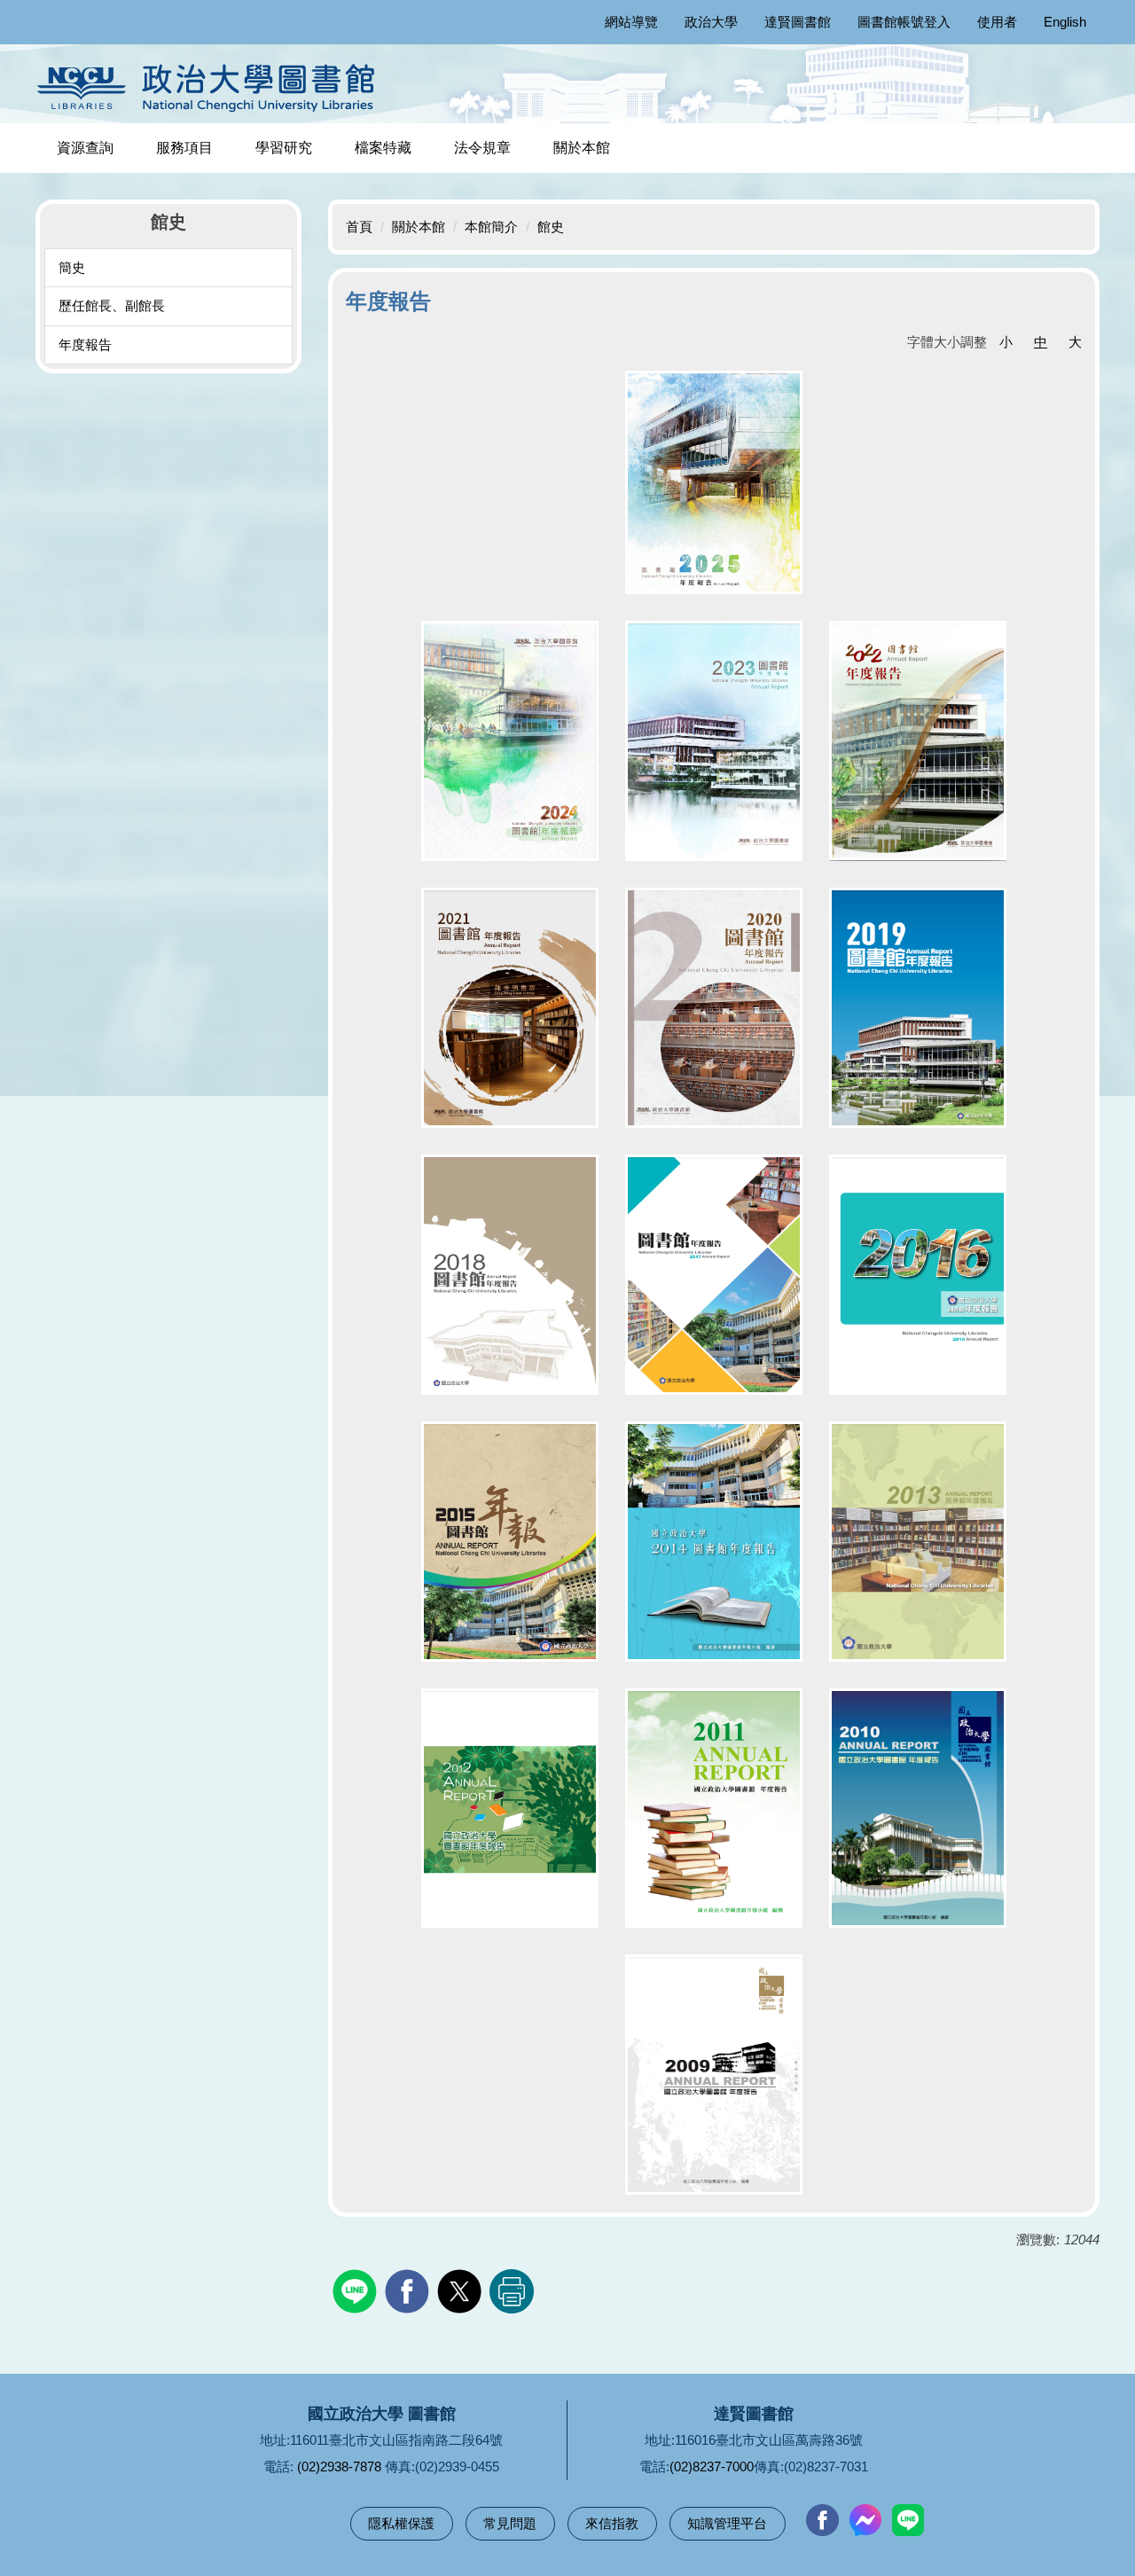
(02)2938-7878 (339, 2466)
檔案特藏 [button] (383, 148)
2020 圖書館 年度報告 (714, 1007)
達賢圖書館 (798, 22)
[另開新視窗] (822, 2520)
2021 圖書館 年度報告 (510, 1007)
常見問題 (510, 2523)
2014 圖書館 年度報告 (714, 1541)
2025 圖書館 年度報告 (714, 482)
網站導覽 (631, 22)
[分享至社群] (357, 2289)
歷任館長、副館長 (112, 305)
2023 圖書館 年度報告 (714, 740)
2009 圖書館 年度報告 (714, 2074)
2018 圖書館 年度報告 (510, 1274)
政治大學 (711, 22)
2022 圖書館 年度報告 (918, 740)
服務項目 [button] (184, 148)
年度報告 (85, 345)
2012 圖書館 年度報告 (510, 1807)
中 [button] (1041, 342)
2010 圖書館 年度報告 (918, 1807)
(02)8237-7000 (712, 2466)
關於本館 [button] (582, 148)
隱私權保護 (401, 2523)
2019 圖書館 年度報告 (918, 1007)
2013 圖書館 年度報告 (918, 1541)
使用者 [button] (997, 22)
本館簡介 (491, 227)
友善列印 (512, 2291)
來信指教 (612, 2523)
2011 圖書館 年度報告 (714, 1807)
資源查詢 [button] (85, 148)
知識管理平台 (727, 2523)
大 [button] (1075, 342)
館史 (551, 227)
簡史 (72, 267)
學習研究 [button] (284, 148)
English (1065, 22)
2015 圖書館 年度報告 (510, 1541)
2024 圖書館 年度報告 (510, 740)
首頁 (359, 227)
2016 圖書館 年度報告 (918, 1274)
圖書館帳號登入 (904, 22)
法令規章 (482, 148)
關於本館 (419, 227)
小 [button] (1006, 342)
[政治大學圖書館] (211, 87)
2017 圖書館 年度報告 (714, 1274)
